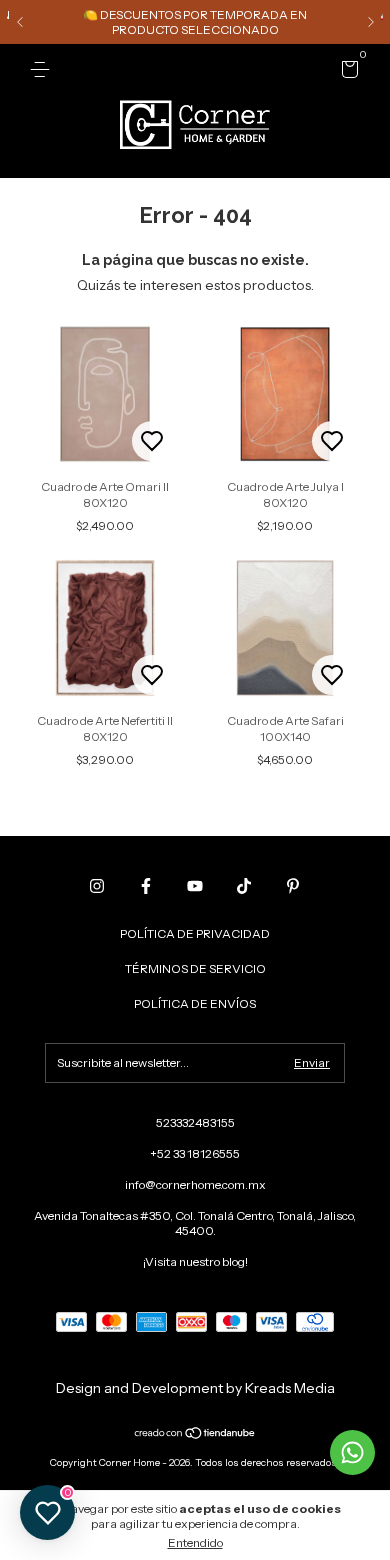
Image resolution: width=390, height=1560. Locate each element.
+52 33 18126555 (195, 1153)
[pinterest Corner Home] (293, 886)
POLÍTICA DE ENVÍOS (195, 1003)
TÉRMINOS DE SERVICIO (195, 968)
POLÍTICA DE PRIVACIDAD (195, 933)
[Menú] (43, 69)
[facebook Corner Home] (146, 886)
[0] (346, 72)
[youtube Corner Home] (195, 886)
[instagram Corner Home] (97, 886)
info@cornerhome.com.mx (195, 1184)
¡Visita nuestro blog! (195, 1261)
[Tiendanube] (195, 1435)
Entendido (195, 1542)
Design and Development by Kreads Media (195, 1388)
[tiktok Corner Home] (244, 886)
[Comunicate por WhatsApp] (352, 1452)
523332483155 (195, 1122)
